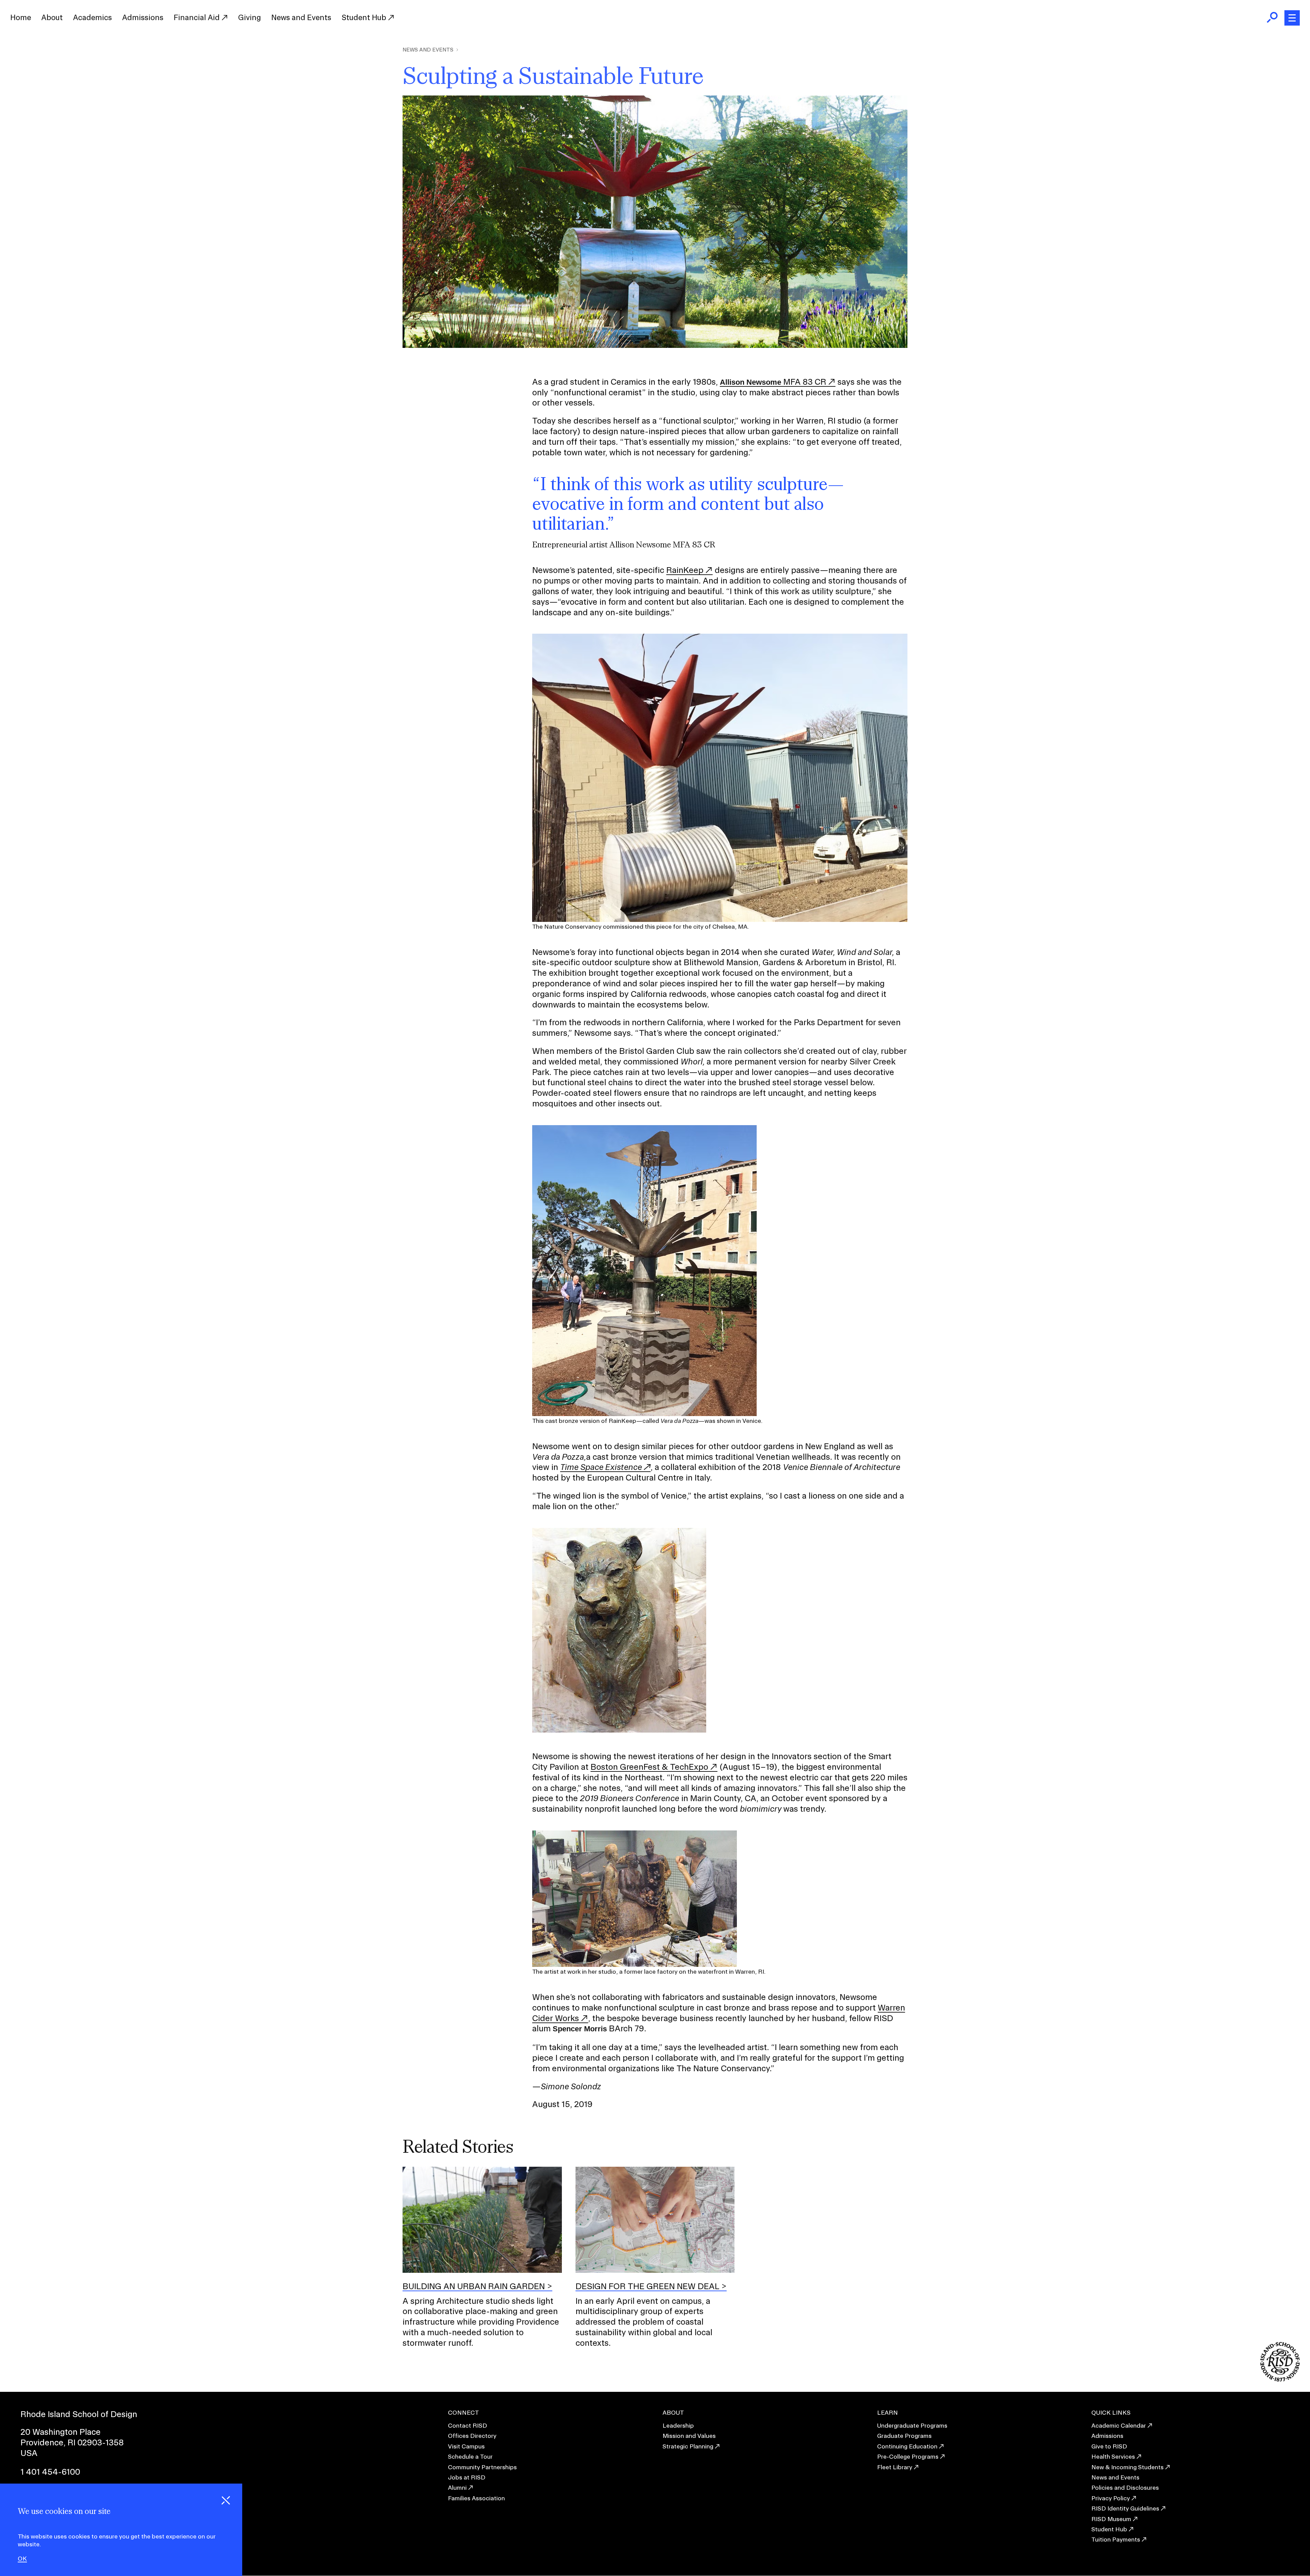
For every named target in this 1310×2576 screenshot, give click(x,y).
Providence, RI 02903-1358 (72, 2442)
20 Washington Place (61, 2432)
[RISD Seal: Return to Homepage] (1280, 2379)
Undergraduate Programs (912, 2425)
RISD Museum (1111, 2519)
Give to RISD (1109, 2446)
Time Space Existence (601, 1467)
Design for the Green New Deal (647, 2286)
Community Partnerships (482, 2467)
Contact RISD (468, 2425)
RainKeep (685, 570)
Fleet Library (895, 2467)
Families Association (476, 2498)
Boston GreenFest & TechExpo (649, 1767)
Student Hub (365, 17)
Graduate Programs (904, 2436)
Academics (92, 17)
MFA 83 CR (773, 382)
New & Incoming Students (1127, 2467)
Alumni (457, 2487)
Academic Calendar (1119, 2425)
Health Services (1113, 2456)
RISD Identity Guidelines (1125, 2508)
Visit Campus (466, 2446)
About (52, 17)
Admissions (143, 17)
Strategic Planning (688, 2446)
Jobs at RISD (467, 2477)
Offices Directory (472, 2436)
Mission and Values (689, 2436)
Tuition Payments (1116, 2539)
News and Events (301, 17)
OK (22, 2559)
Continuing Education (907, 2446)
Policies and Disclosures (1125, 2487)
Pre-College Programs (908, 2456)
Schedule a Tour (470, 2456)
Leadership (678, 2425)
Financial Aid (198, 17)
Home (21, 17)
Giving (250, 17)
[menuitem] (21, 18)
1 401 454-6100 (50, 2472)
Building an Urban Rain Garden (474, 2286)
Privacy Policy (1111, 2498)
